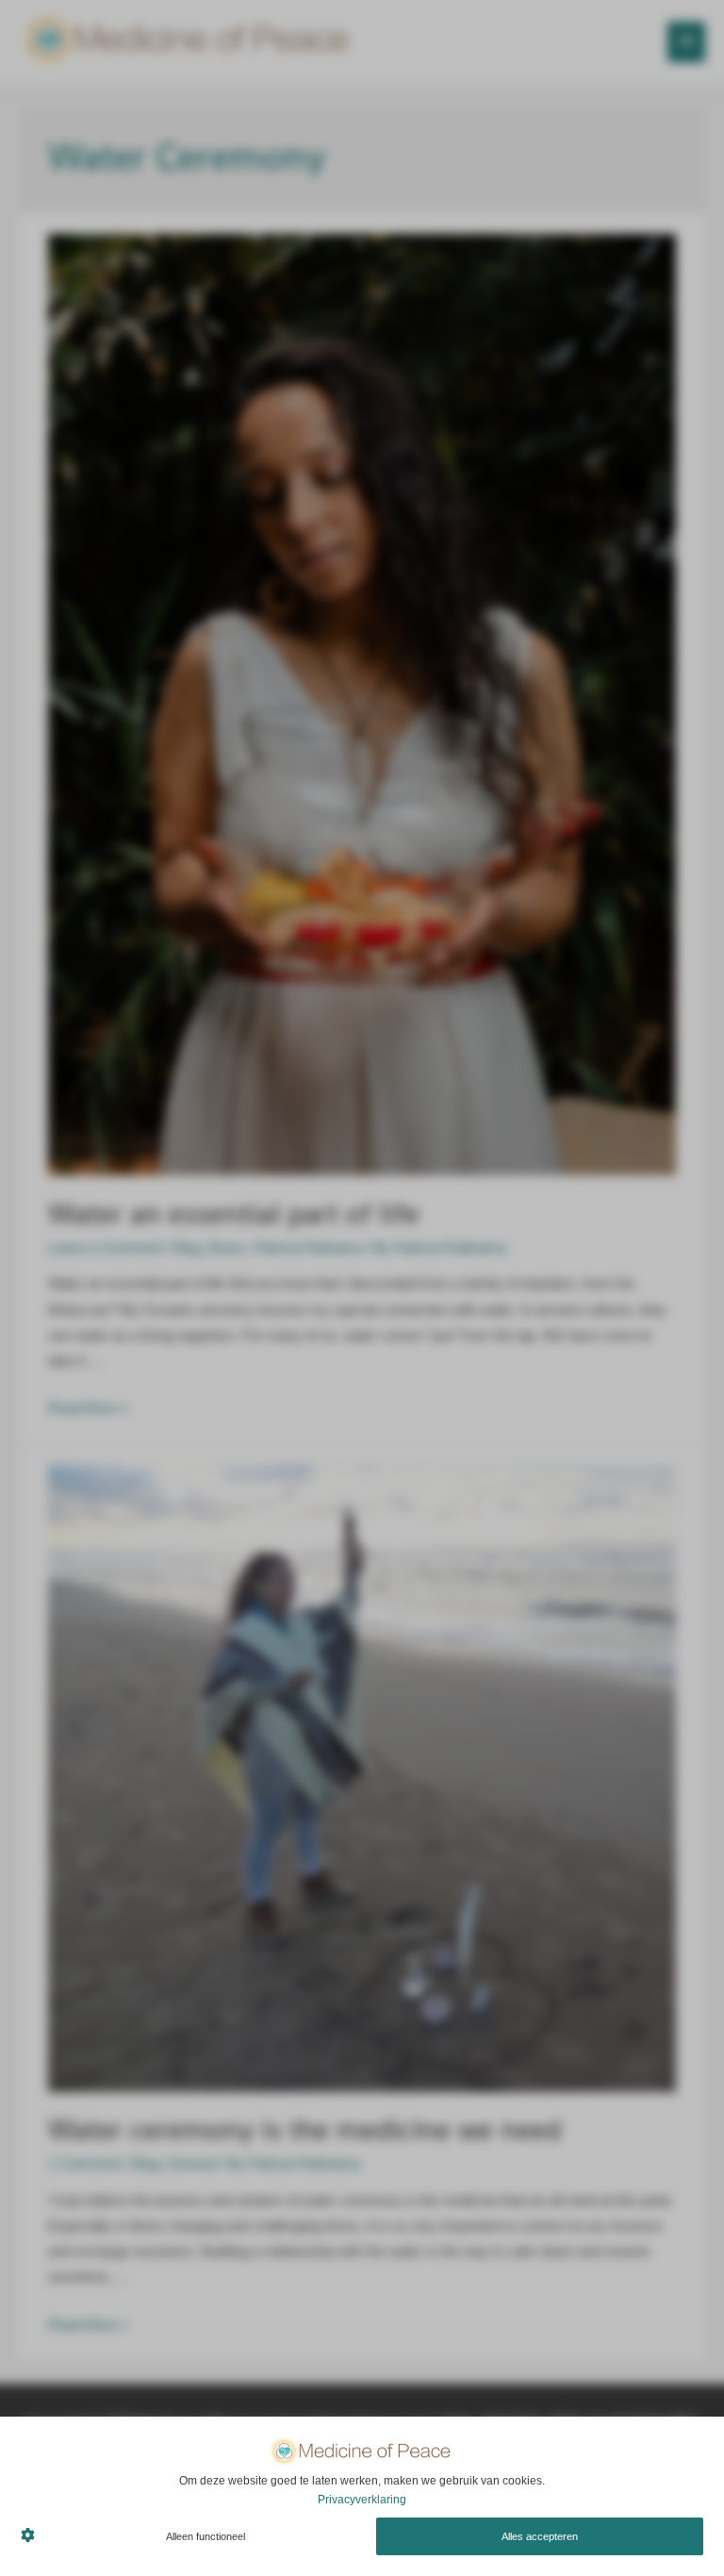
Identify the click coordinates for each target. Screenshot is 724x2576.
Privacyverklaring (362, 2500)
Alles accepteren (540, 2536)
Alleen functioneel (206, 2536)
